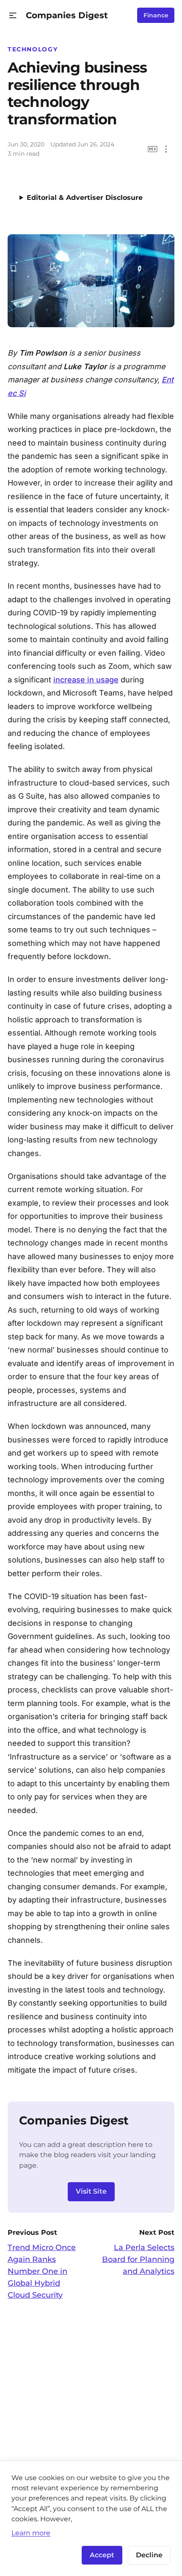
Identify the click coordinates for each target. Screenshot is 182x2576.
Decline (149, 2555)
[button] (13, 15)
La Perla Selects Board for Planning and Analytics (138, 2259)
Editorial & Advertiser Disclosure (85, 198)
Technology (33, 49)
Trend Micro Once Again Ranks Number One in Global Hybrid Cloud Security (42, 2271)
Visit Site (91, 2191)
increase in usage (86, 680)
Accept (102, 2555)
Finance (156, 15)
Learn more (31, 2533)
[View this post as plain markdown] (153, 149)
